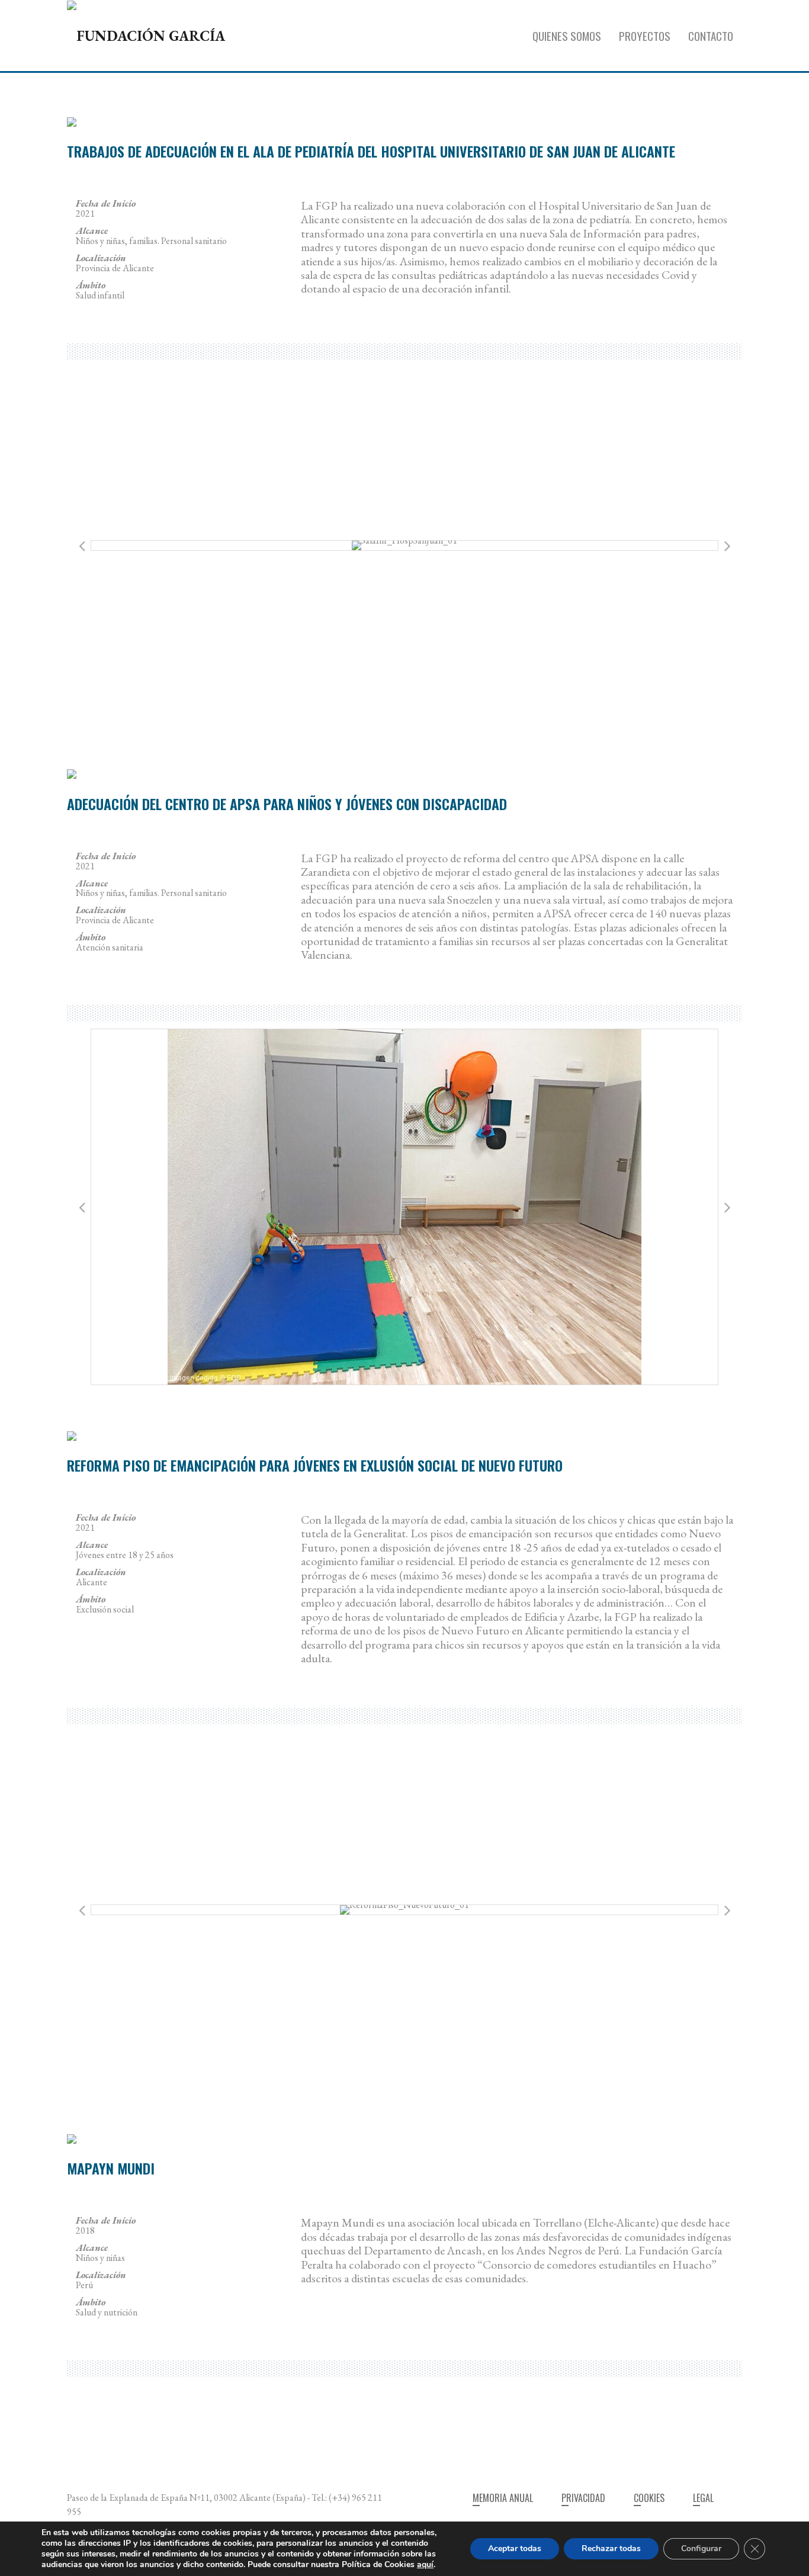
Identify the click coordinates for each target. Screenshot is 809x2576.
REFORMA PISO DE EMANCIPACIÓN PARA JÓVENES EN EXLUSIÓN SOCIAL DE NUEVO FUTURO (315, 1465)
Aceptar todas (515, 2548)
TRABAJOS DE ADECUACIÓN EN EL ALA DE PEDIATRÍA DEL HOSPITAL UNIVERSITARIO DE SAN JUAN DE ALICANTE (371, 151)
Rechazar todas (611, 2548)
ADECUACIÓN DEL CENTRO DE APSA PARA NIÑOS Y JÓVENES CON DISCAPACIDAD (287, 804)
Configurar (701, 2548)
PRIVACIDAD (583, 2498)
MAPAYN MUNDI (111, 2168)
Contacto (711, 36)
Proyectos (645, 36)
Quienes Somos (567, 36)
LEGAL (703, 2498)
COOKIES (649, 2498)
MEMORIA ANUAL (503, 2498)
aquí (425, 2564)
